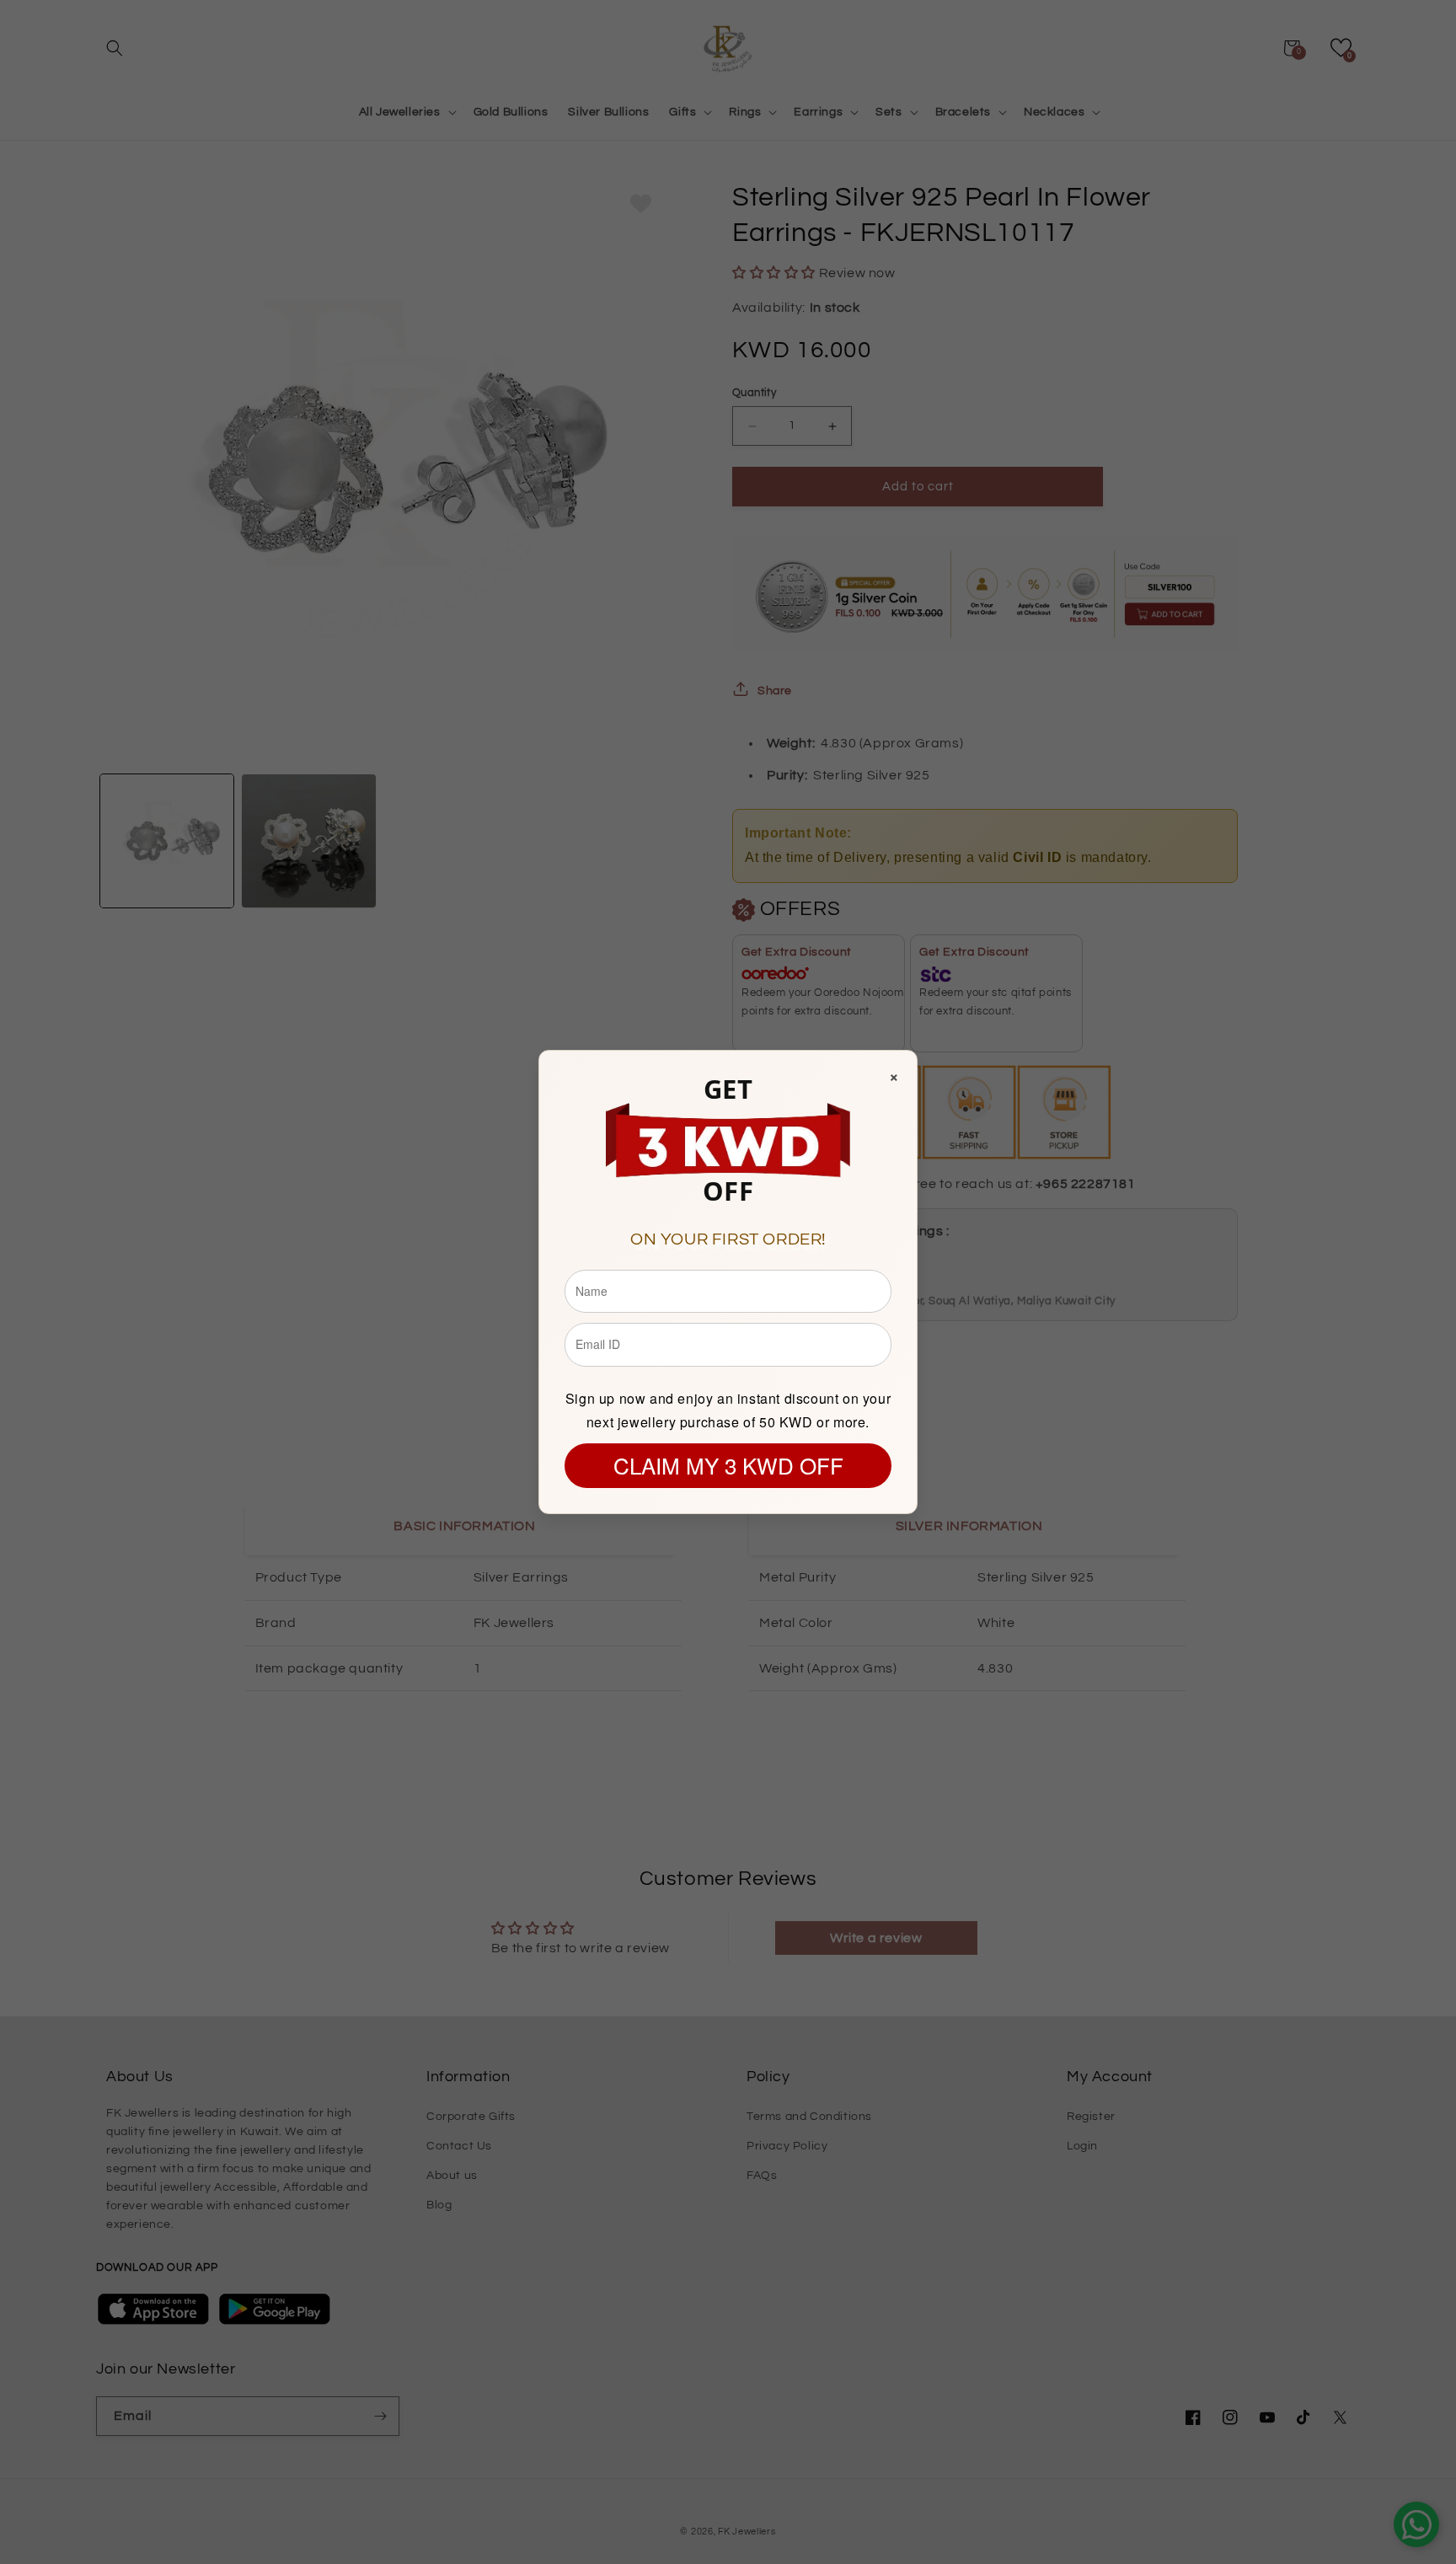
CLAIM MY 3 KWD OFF (728, 1465)
